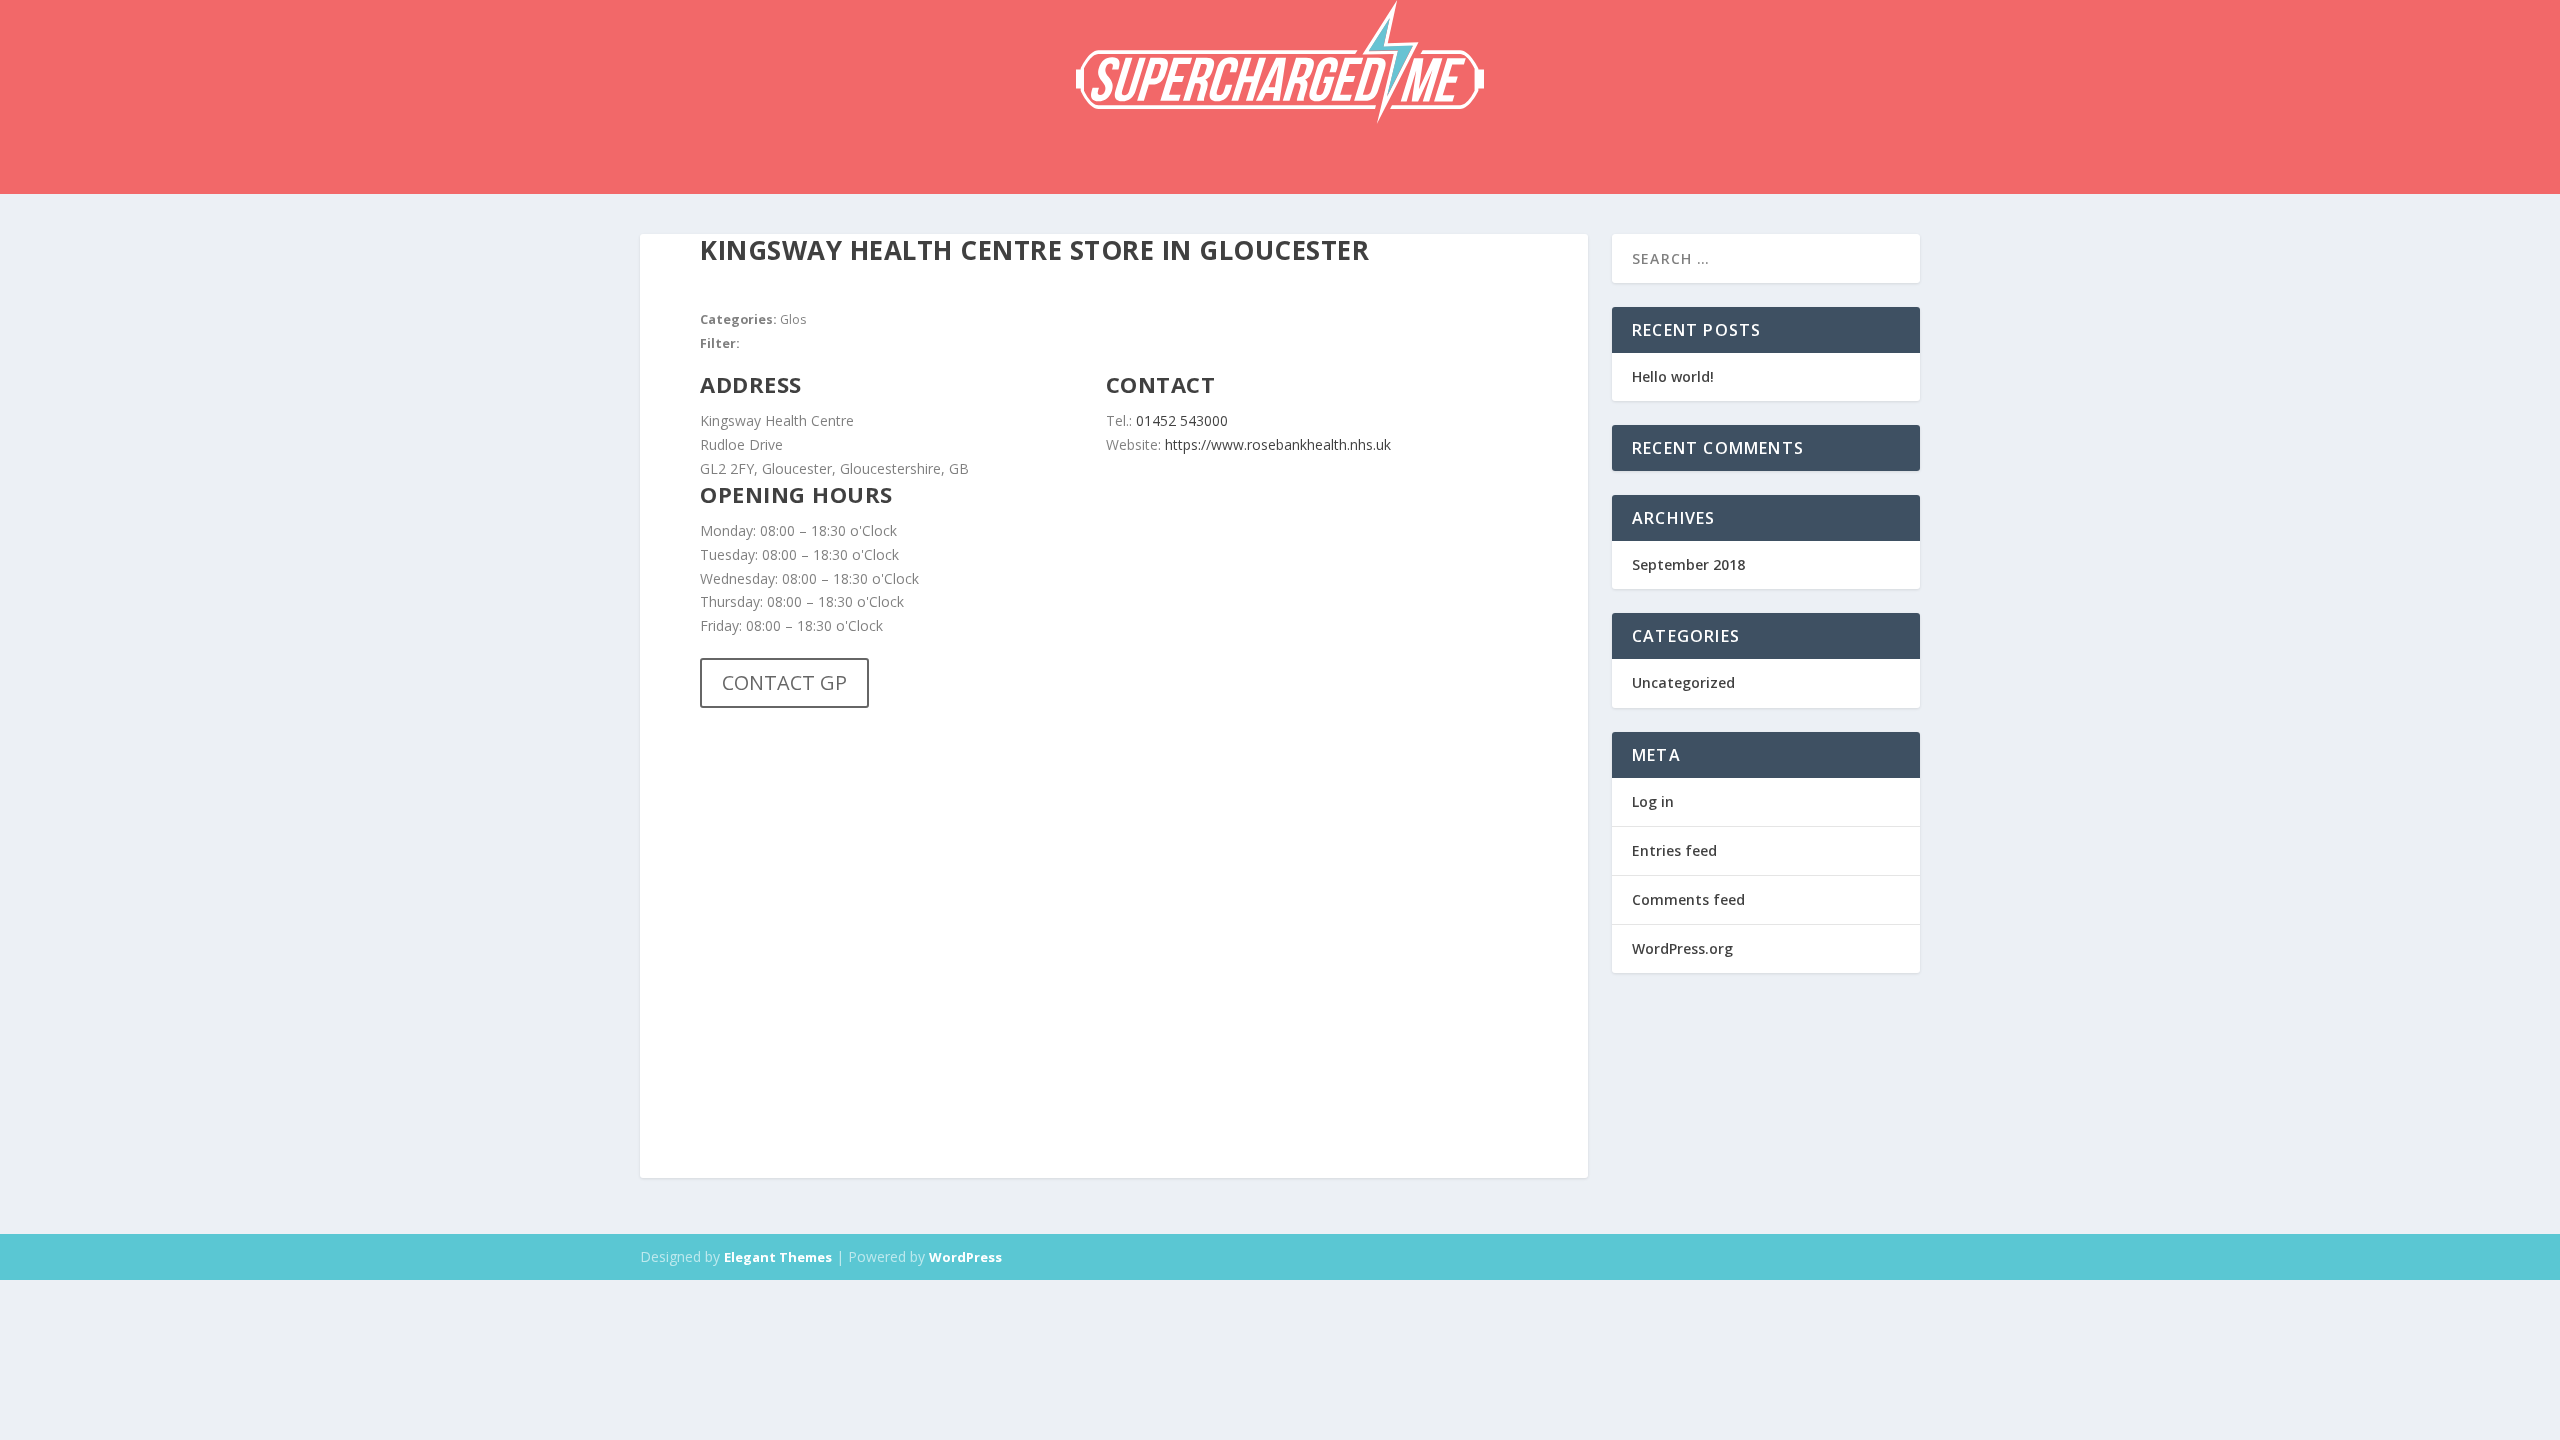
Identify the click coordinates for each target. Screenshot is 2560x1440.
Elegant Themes (778, 1257)
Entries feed (1674, 850)
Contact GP (784, 682)
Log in (1653, 801)
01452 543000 (1182, 420)
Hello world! (1673, 376)
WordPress (965, 1257)
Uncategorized (1683, 682)
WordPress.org (1682, 948)
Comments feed (1688, 899)
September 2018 (1688, 564)
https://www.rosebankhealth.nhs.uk (1278, 444)
